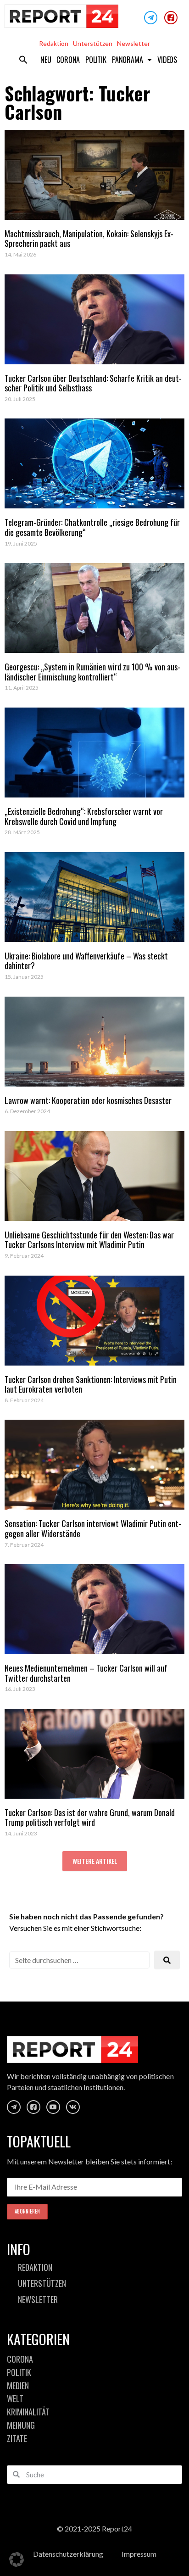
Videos (167, 60)
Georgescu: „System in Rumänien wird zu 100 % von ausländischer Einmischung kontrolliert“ (92, 672)
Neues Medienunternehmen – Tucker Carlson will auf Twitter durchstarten (86, 1673)
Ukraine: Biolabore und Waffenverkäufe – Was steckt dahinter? (86, 961)
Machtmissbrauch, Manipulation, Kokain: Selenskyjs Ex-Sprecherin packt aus (89, 239)
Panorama (127, 60)
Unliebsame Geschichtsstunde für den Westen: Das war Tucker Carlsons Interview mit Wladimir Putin (89, 1240)
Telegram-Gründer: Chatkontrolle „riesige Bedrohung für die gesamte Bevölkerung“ (92, 527)
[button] (23, 60)
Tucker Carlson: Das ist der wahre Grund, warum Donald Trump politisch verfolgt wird (90, 1818)
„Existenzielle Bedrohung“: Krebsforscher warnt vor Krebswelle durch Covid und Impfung (84, 816)
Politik (96, 60)
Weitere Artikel (95, 1861)
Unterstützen (93, 43)
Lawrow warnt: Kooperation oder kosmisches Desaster (88, 1100)
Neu (46, 60)
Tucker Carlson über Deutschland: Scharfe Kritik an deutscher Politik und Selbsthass (93, 383)
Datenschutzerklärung (68, 2554)
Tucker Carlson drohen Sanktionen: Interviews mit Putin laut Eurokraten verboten (91, 1384)
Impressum (139, 2554)
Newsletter (133, 43)
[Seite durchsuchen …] (79, 1960)
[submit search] (167, 1960)
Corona (68, 60)
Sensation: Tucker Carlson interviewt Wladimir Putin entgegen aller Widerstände (93, 1528)
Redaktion (54, 43)
